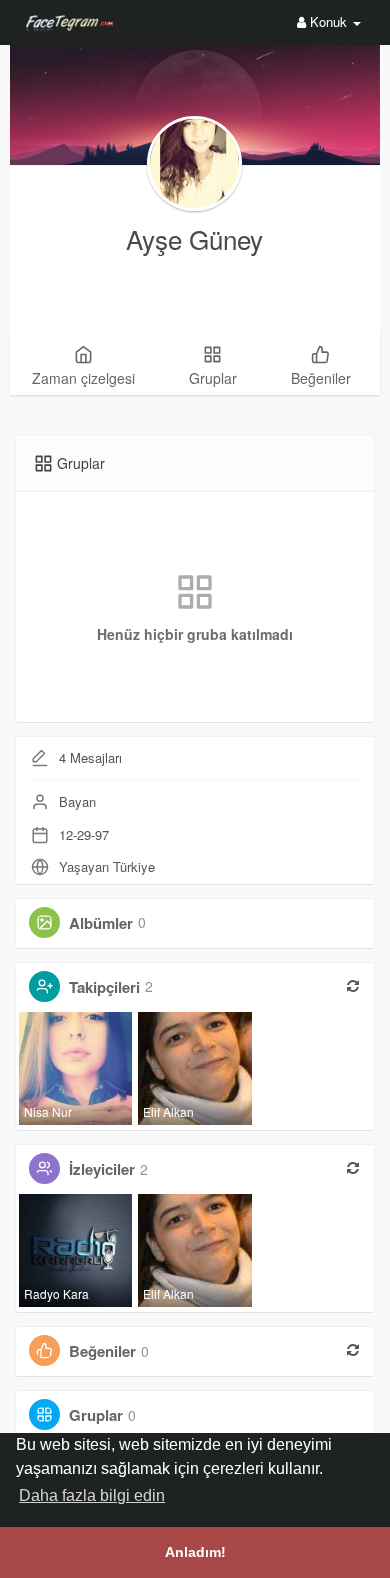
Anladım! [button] (195, 1552)
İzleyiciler (102, 1169)
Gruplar (96, 1415)
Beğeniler (102, 1351)
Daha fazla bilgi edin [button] (92, 1495)
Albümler (101, 922)
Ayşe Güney (194, 238)
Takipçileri (104, 986)
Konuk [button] (328, 21)
